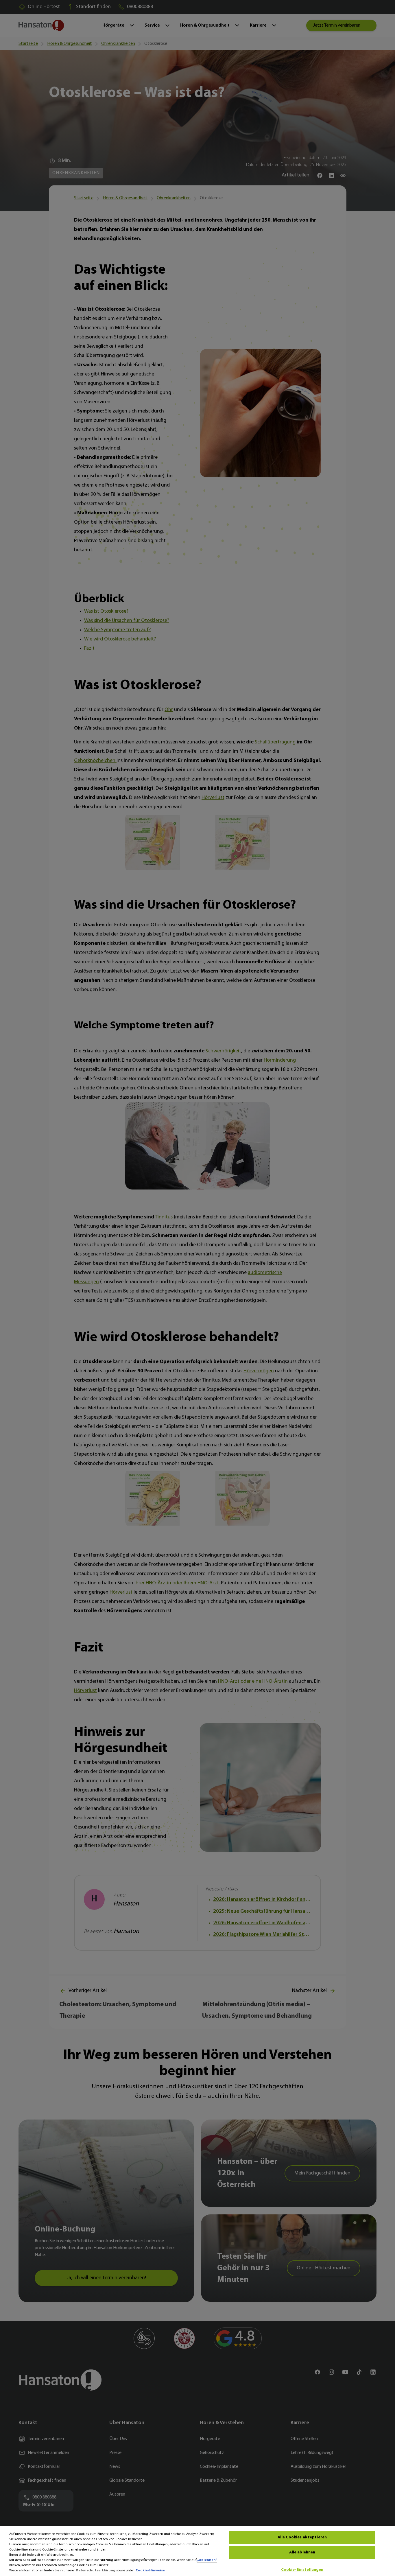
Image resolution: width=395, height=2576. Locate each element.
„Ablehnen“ (207, 2560)
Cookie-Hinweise (150, 2571)
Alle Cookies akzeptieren (302, 2537)
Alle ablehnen (302, 2552)
